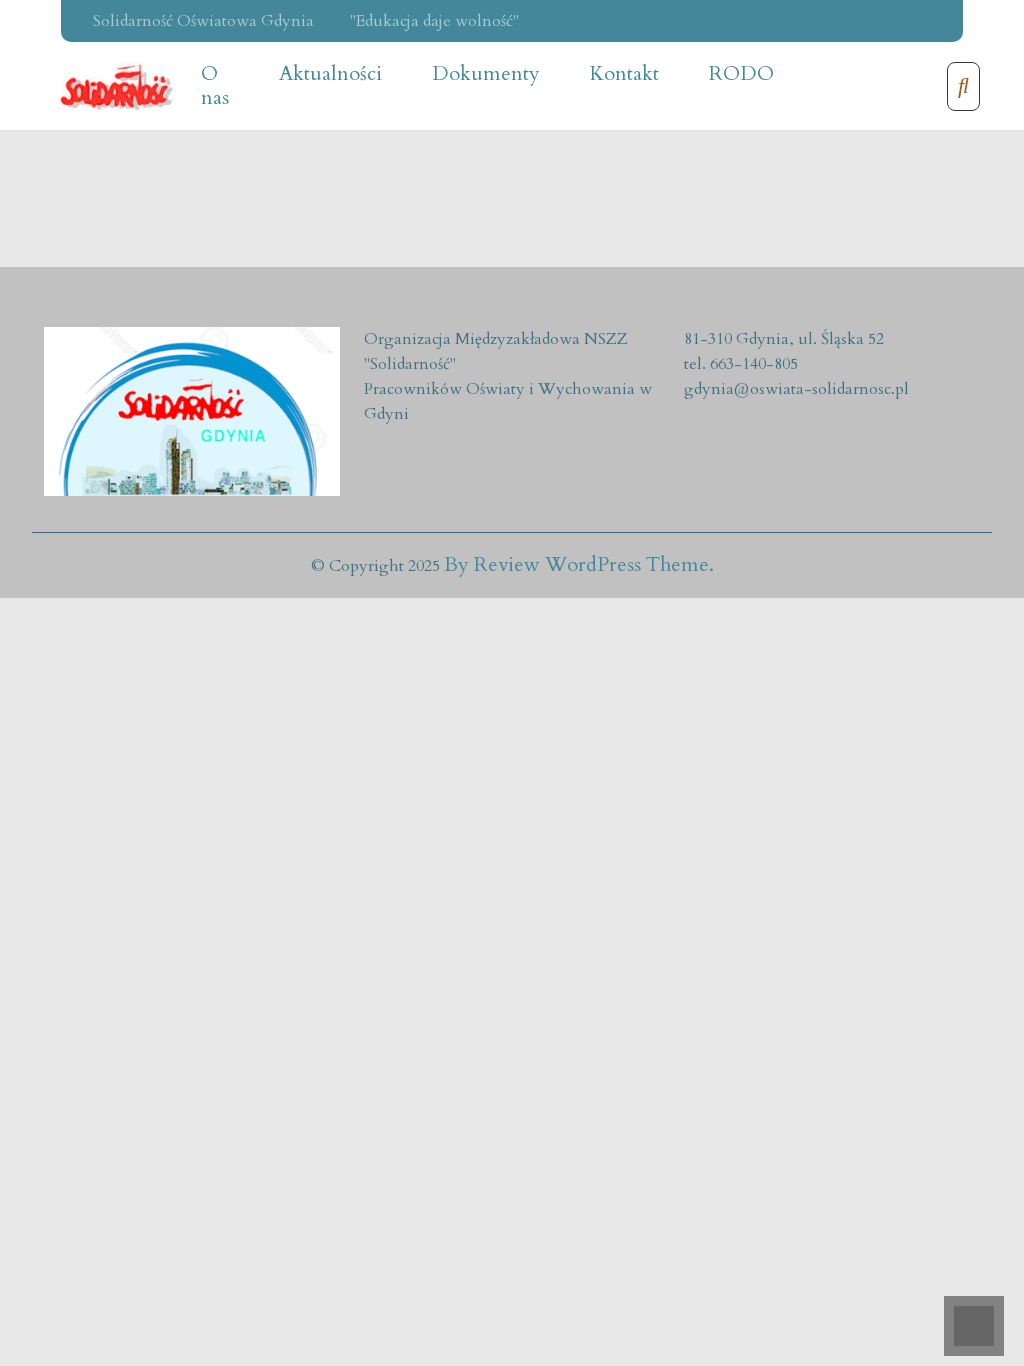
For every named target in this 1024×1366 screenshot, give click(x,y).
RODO (741, 74)
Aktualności (330, 74)
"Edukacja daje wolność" (434, 21)
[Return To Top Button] (974, 1326)
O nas (215, 86)
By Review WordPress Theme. (579, 564)
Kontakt (624, 74)
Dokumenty (486, 74)
